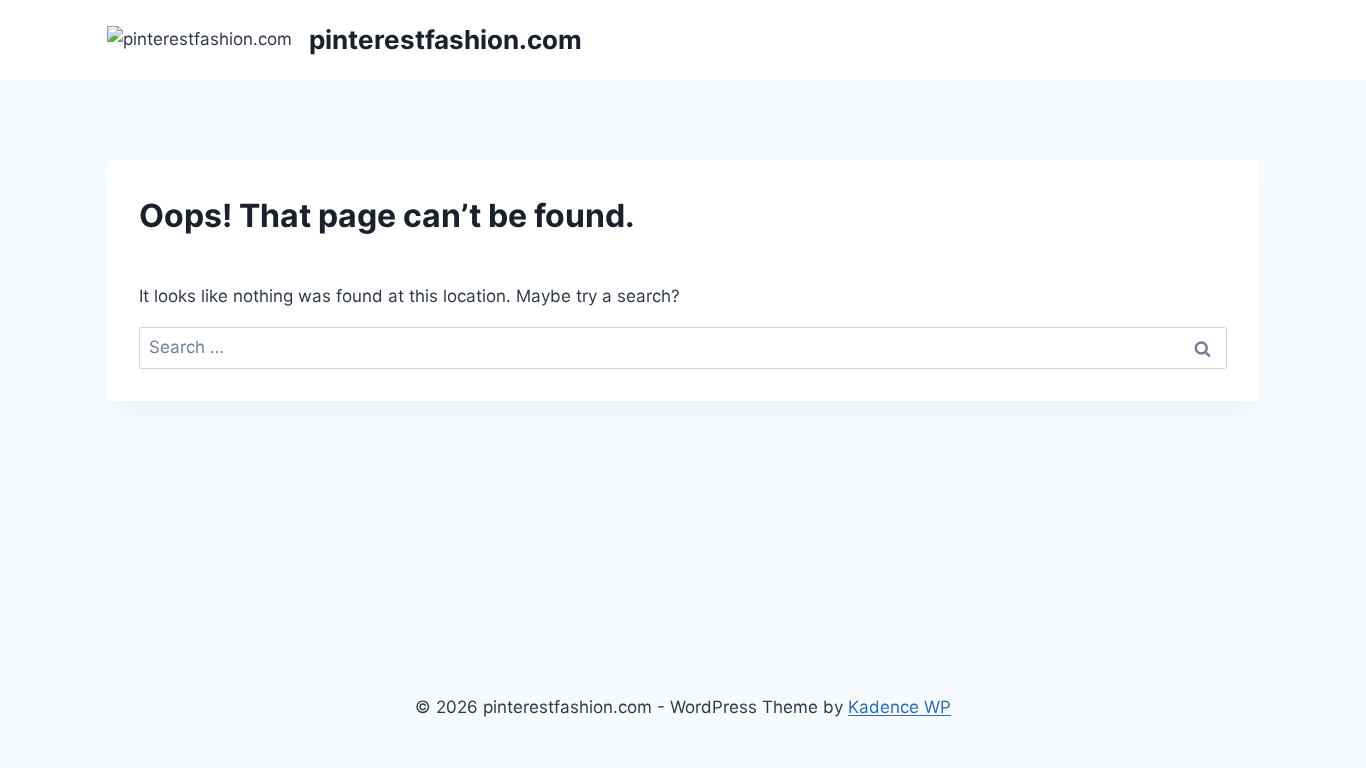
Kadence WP (899, 707)
